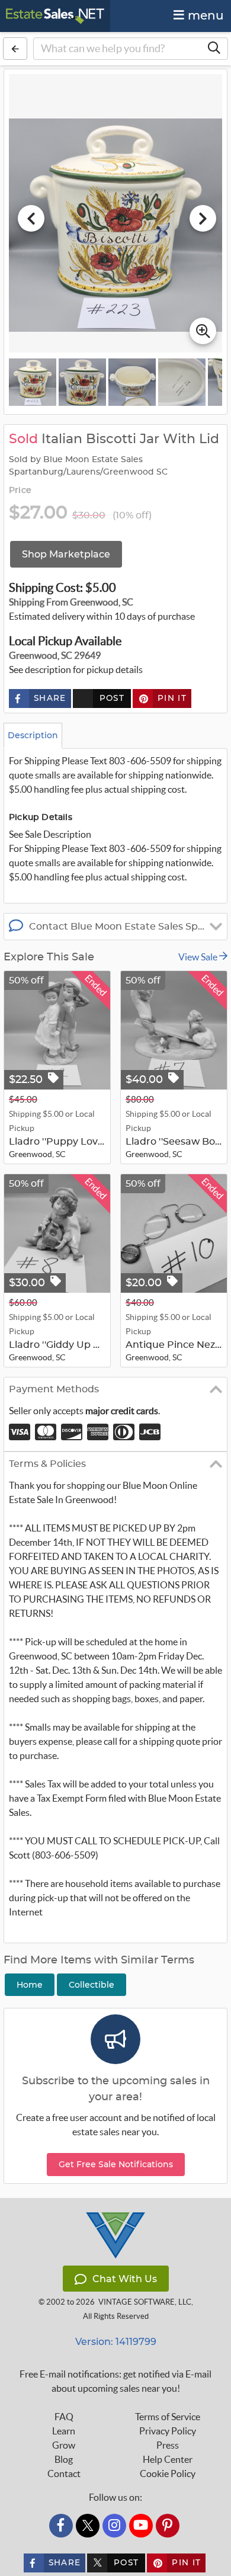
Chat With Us (125, 2279)
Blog (64, 2459)
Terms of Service (168, 2417)
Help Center (168, 2459)
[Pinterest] (168, 2526)
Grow (64, 2445)
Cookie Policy (168, 2474)
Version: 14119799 (116, 2342)
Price (20, 491)
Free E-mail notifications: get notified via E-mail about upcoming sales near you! (115, 2381)
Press (168, 2445)
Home (30, 1985)
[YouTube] (141, 2526)
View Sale (199, 957)
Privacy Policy (168, 2431)
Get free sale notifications (116, 2164)
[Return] (15, 49)
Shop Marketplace (66, 554)
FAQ (64, 2417)
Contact (64, 2474)
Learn (64, 2431)
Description (33, 735)
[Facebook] (61, 2526)
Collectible (92, 1985)
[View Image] (33, 382)
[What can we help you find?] (214, 49)
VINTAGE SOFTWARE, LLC (145, 2302)
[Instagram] (114, 2526)
